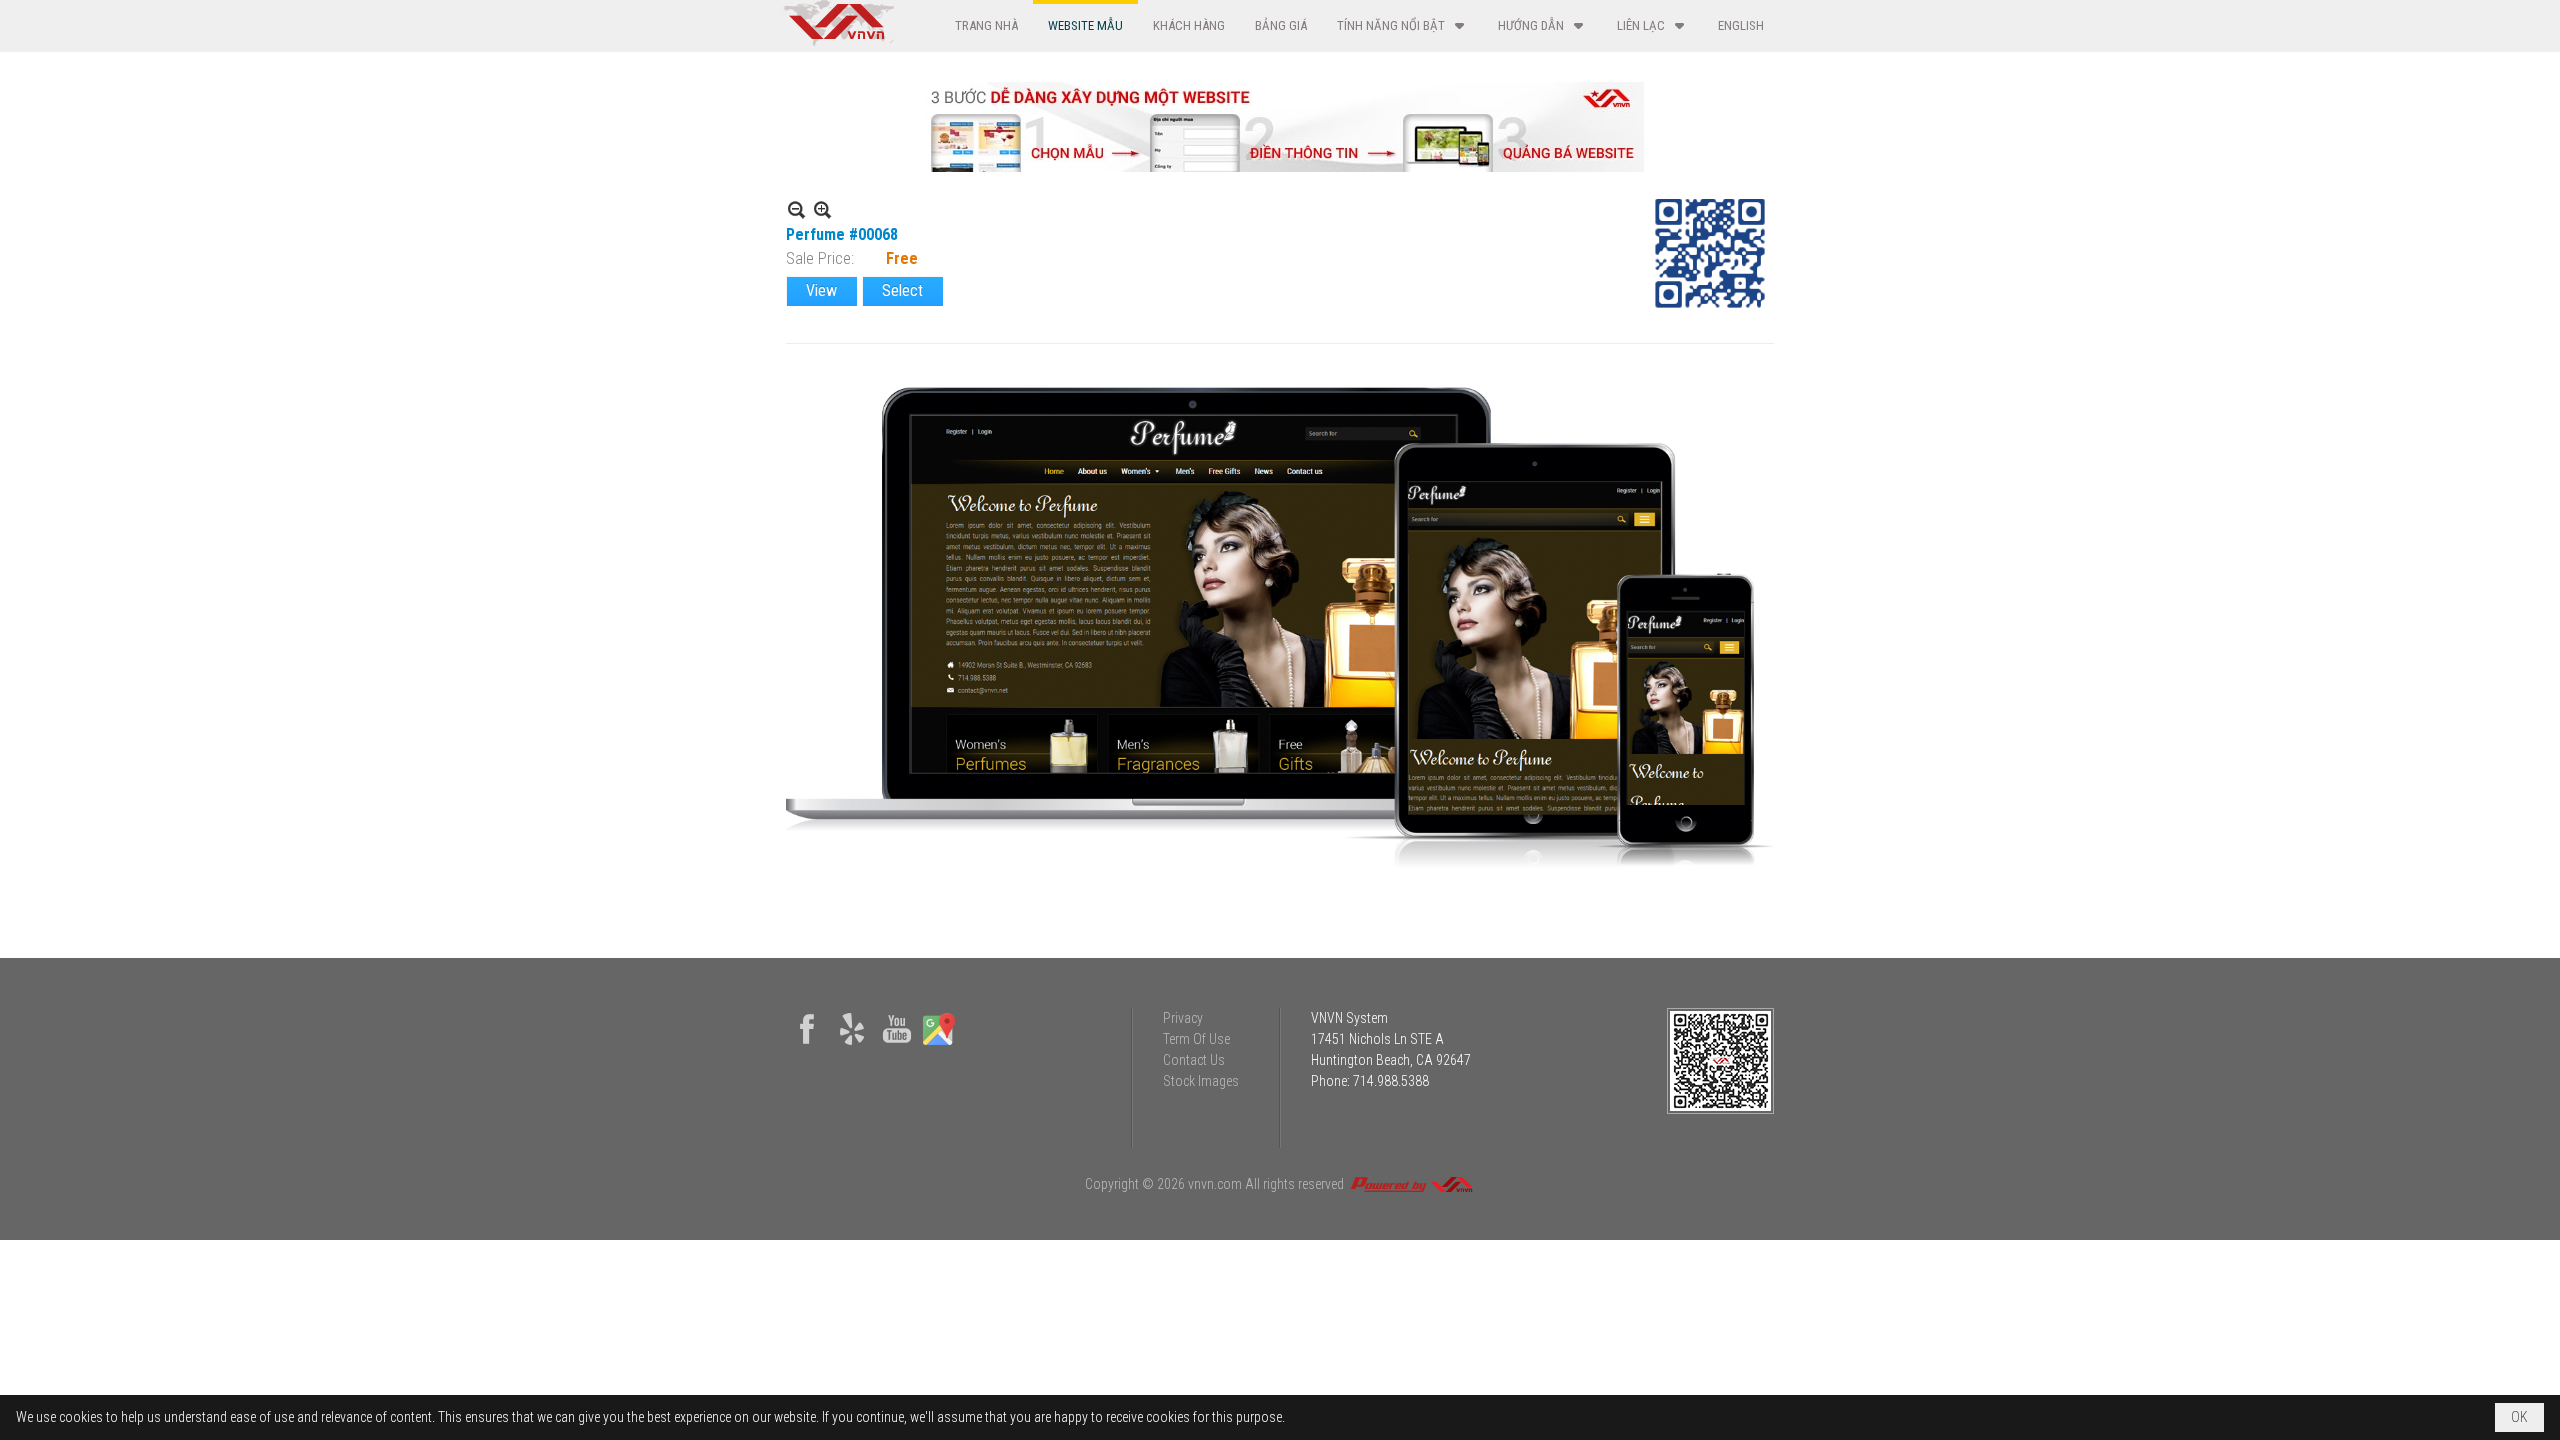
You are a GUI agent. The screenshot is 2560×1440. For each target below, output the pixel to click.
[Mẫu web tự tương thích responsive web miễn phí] (1280, 166)
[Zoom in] (796, 209)
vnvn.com (1215, 1184)
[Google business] (939, 1045)
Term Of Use (1196, 1039)
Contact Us (1194, 1060)
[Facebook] (807, 1045)
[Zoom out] (822, 209)
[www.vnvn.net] (1411, 1184)
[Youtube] (897, 1045)
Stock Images (1201, 1081)
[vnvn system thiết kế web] (837, 41)
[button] (1402, 25)
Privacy (1183, 1018)
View (821, 290)
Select (902, 290)
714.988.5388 (1391, 1081)
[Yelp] (852, 1045)
